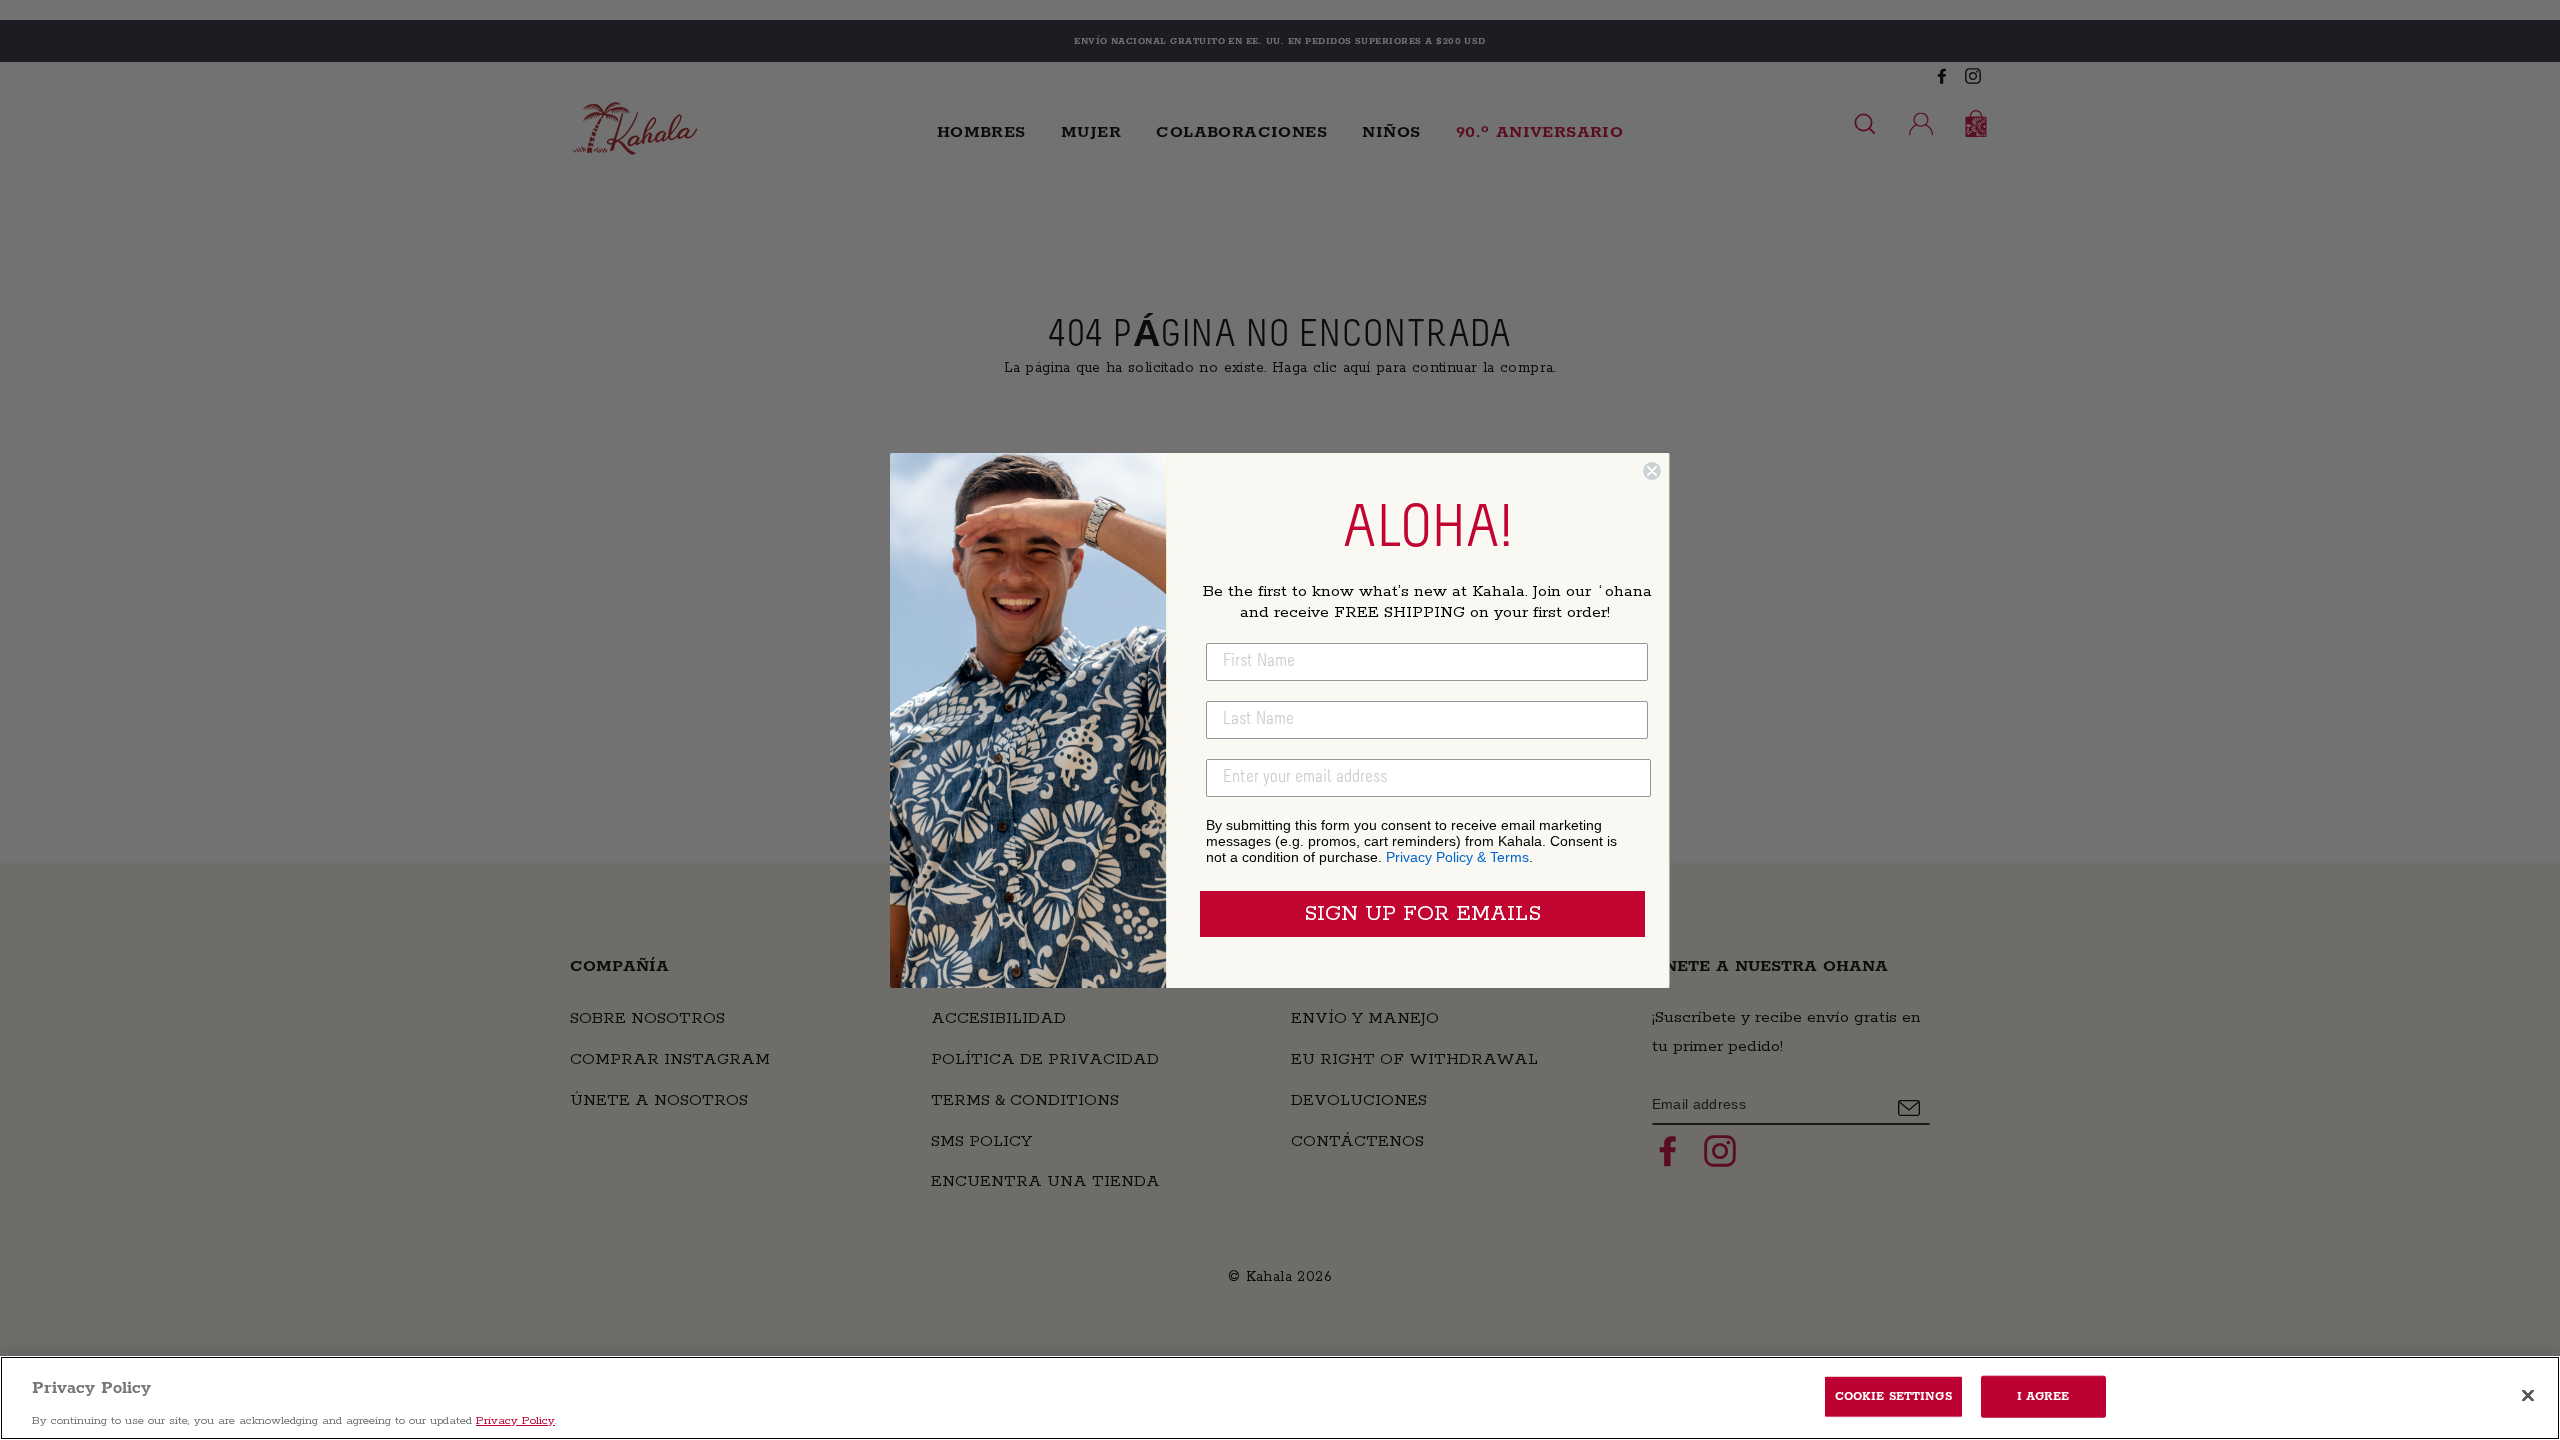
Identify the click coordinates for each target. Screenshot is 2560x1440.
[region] (1280, 1398)
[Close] (2528, 1395)
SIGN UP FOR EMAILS (1422, 914)
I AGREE (2043, 1395)
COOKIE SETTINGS (1893, 1395)
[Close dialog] (1652, 471)
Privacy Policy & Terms (1457, 857)
